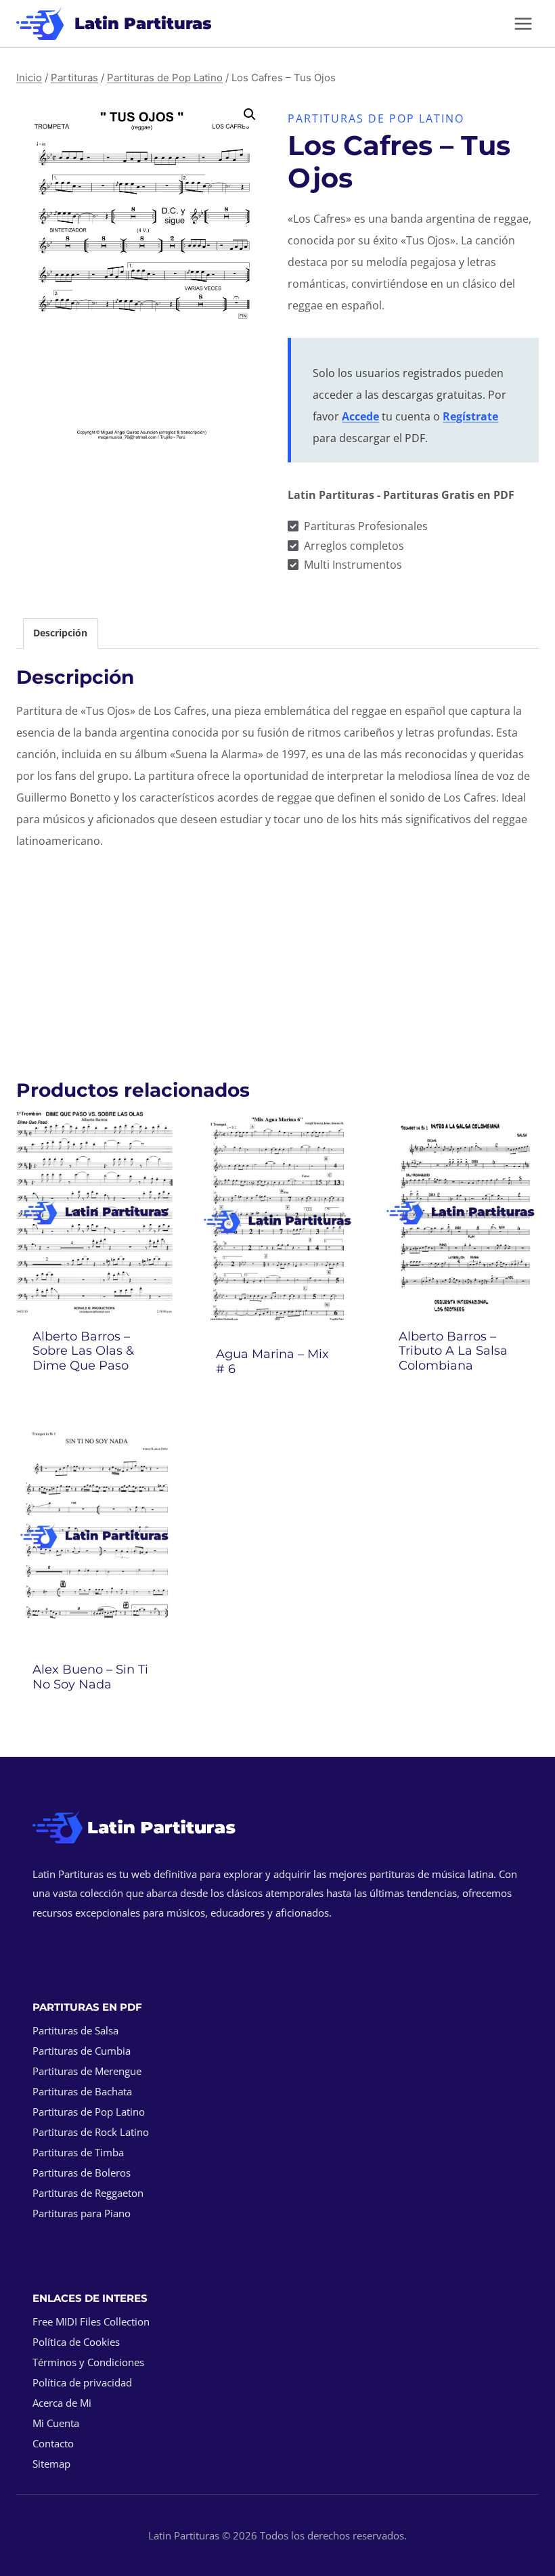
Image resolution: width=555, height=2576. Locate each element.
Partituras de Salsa (75, 2030)
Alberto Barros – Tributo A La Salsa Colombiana (453, 1351)
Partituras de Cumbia (82, 2051)
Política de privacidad (82, 2382)
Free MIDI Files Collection (91, 2321)
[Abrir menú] (523, 23)
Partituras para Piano (82, 2213)
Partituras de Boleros (82, 2173)
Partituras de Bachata (82, 2091)
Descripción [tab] (60, 633)
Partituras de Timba (78, 2152)
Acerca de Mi (62, 2403)
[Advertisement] (277, 957)
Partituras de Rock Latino (91, 2132)
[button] (250, 114)
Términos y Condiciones (88, 2362)
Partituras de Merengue (87, 2071)
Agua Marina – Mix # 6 (272, 1361)
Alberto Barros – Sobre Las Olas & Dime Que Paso (83, 1351)
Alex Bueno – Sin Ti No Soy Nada (90, 1677)
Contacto (53, 2443)
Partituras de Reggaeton (88, 2193)
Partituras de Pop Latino (376, 118)
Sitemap (51, 2464)
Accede (360, 416)
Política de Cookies (76, 2342)
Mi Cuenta (56, 2423)
